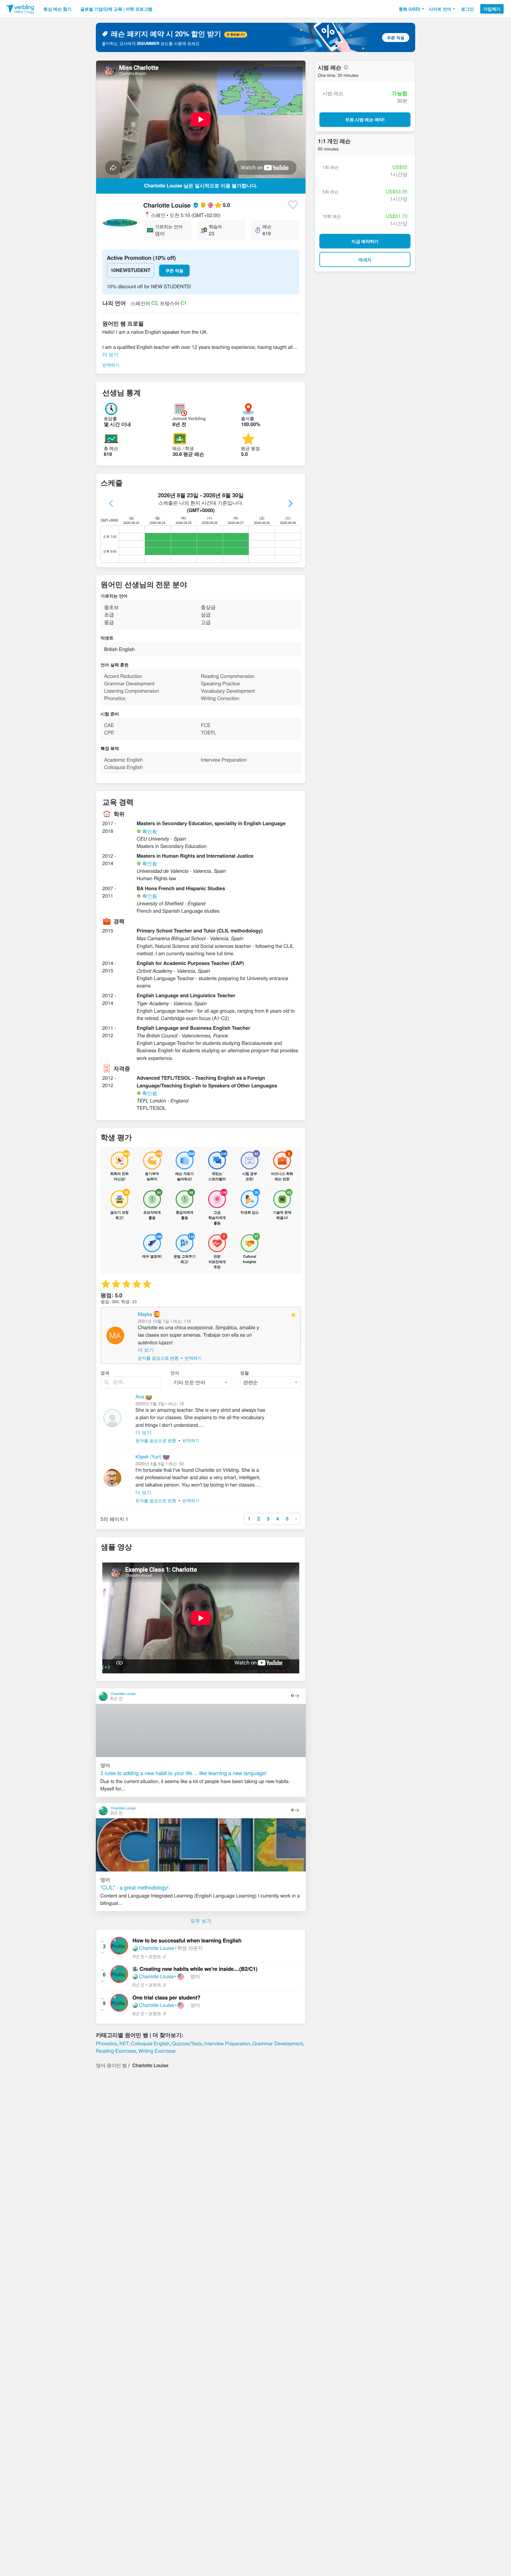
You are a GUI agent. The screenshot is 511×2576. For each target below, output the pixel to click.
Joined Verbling (189, 418)
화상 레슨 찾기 (57, 9)
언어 (175, 1373)
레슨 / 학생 (183, 448)
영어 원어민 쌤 (111, 2065)
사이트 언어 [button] (440, 9)
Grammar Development (277, 2043)
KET (124, 2043)
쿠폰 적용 (396, 38)
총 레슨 (111, 448)
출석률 (248, 418)
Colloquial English (150, 2043)
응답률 (110, 418)
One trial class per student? (166, 1998)
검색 (105, 1373)
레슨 (267, 226)
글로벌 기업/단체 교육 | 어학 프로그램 (116, 9)
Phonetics (106, 2043)
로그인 (467, 9)
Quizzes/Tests (187, 2043)
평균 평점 (250, 448)
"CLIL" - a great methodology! (134, 1887)
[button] (411, 9)
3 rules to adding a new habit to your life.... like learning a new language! (183, 1773)
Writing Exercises (157, 2051)
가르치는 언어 (169, 226)
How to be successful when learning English (187, 1940)
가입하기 (492, 9)
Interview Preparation (227, 2043)
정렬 (245, 1373)
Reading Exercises (116, 2051)
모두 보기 (201, 1921)
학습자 (215, 226)
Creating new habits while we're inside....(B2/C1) (198, 1969)
